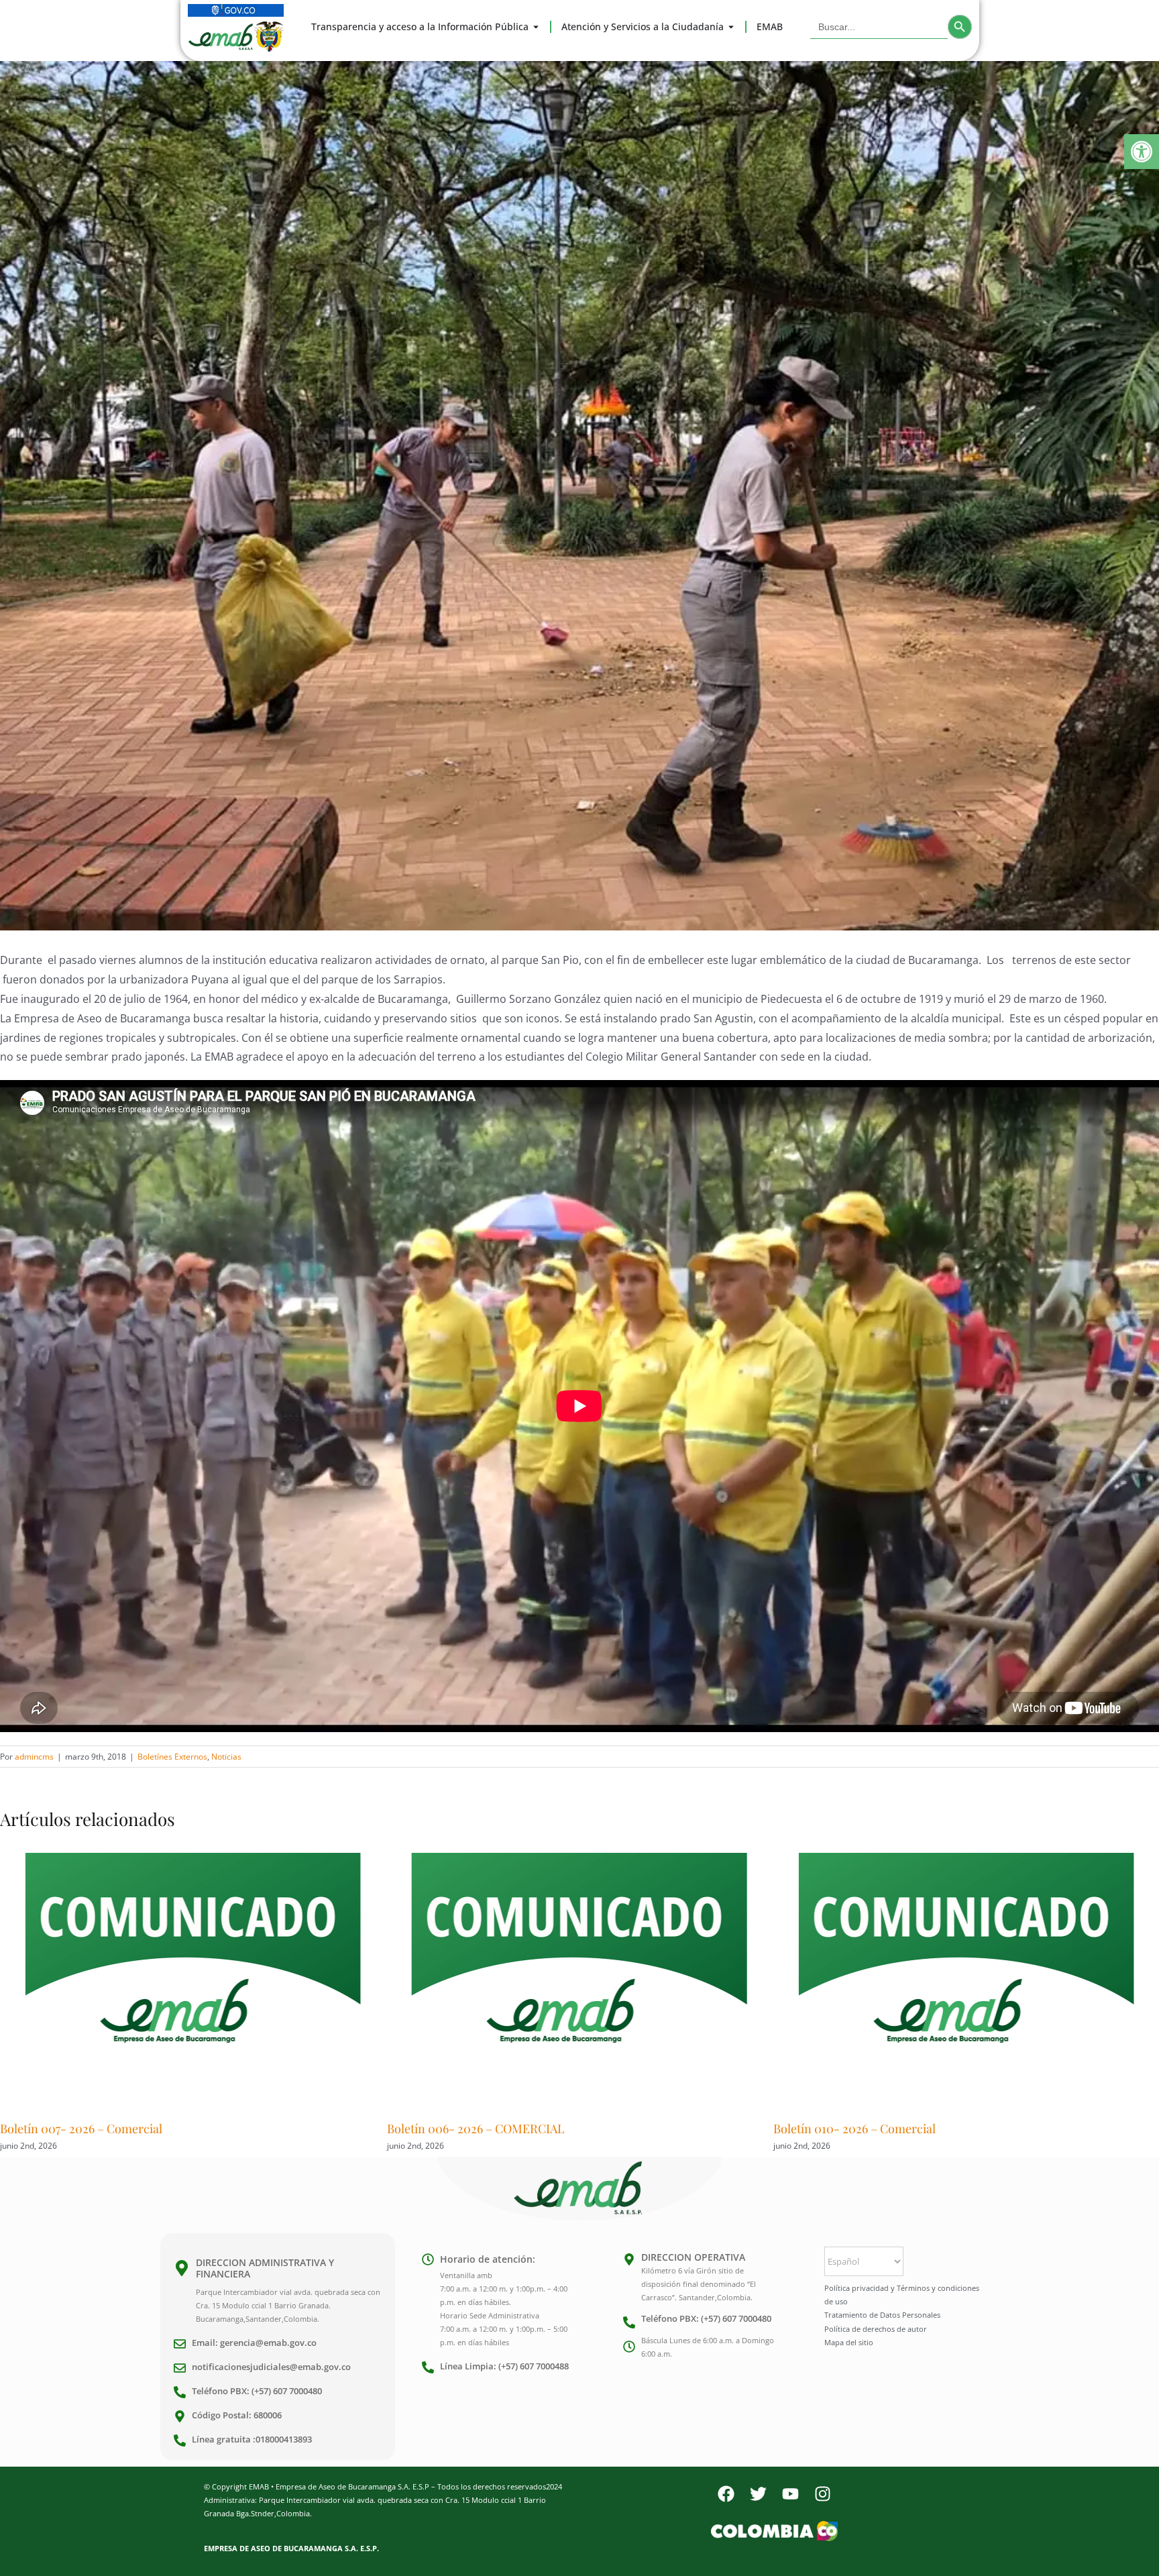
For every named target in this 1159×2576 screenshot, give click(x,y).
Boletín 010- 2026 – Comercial (468, 2129)
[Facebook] (726, 2493)
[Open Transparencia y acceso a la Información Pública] (536, 27)
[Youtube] (790, 2493)
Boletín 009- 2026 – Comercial (855, 2129)
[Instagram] (822, 2493)
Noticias (226, 1757)
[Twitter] (758, 2493)
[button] (1142, 152)
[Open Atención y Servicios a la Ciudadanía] (731, 27)
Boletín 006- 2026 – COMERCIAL (89, 2129)
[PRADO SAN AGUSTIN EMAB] (579, 496)
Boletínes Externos (172, 1757)
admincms (34, 1757)
